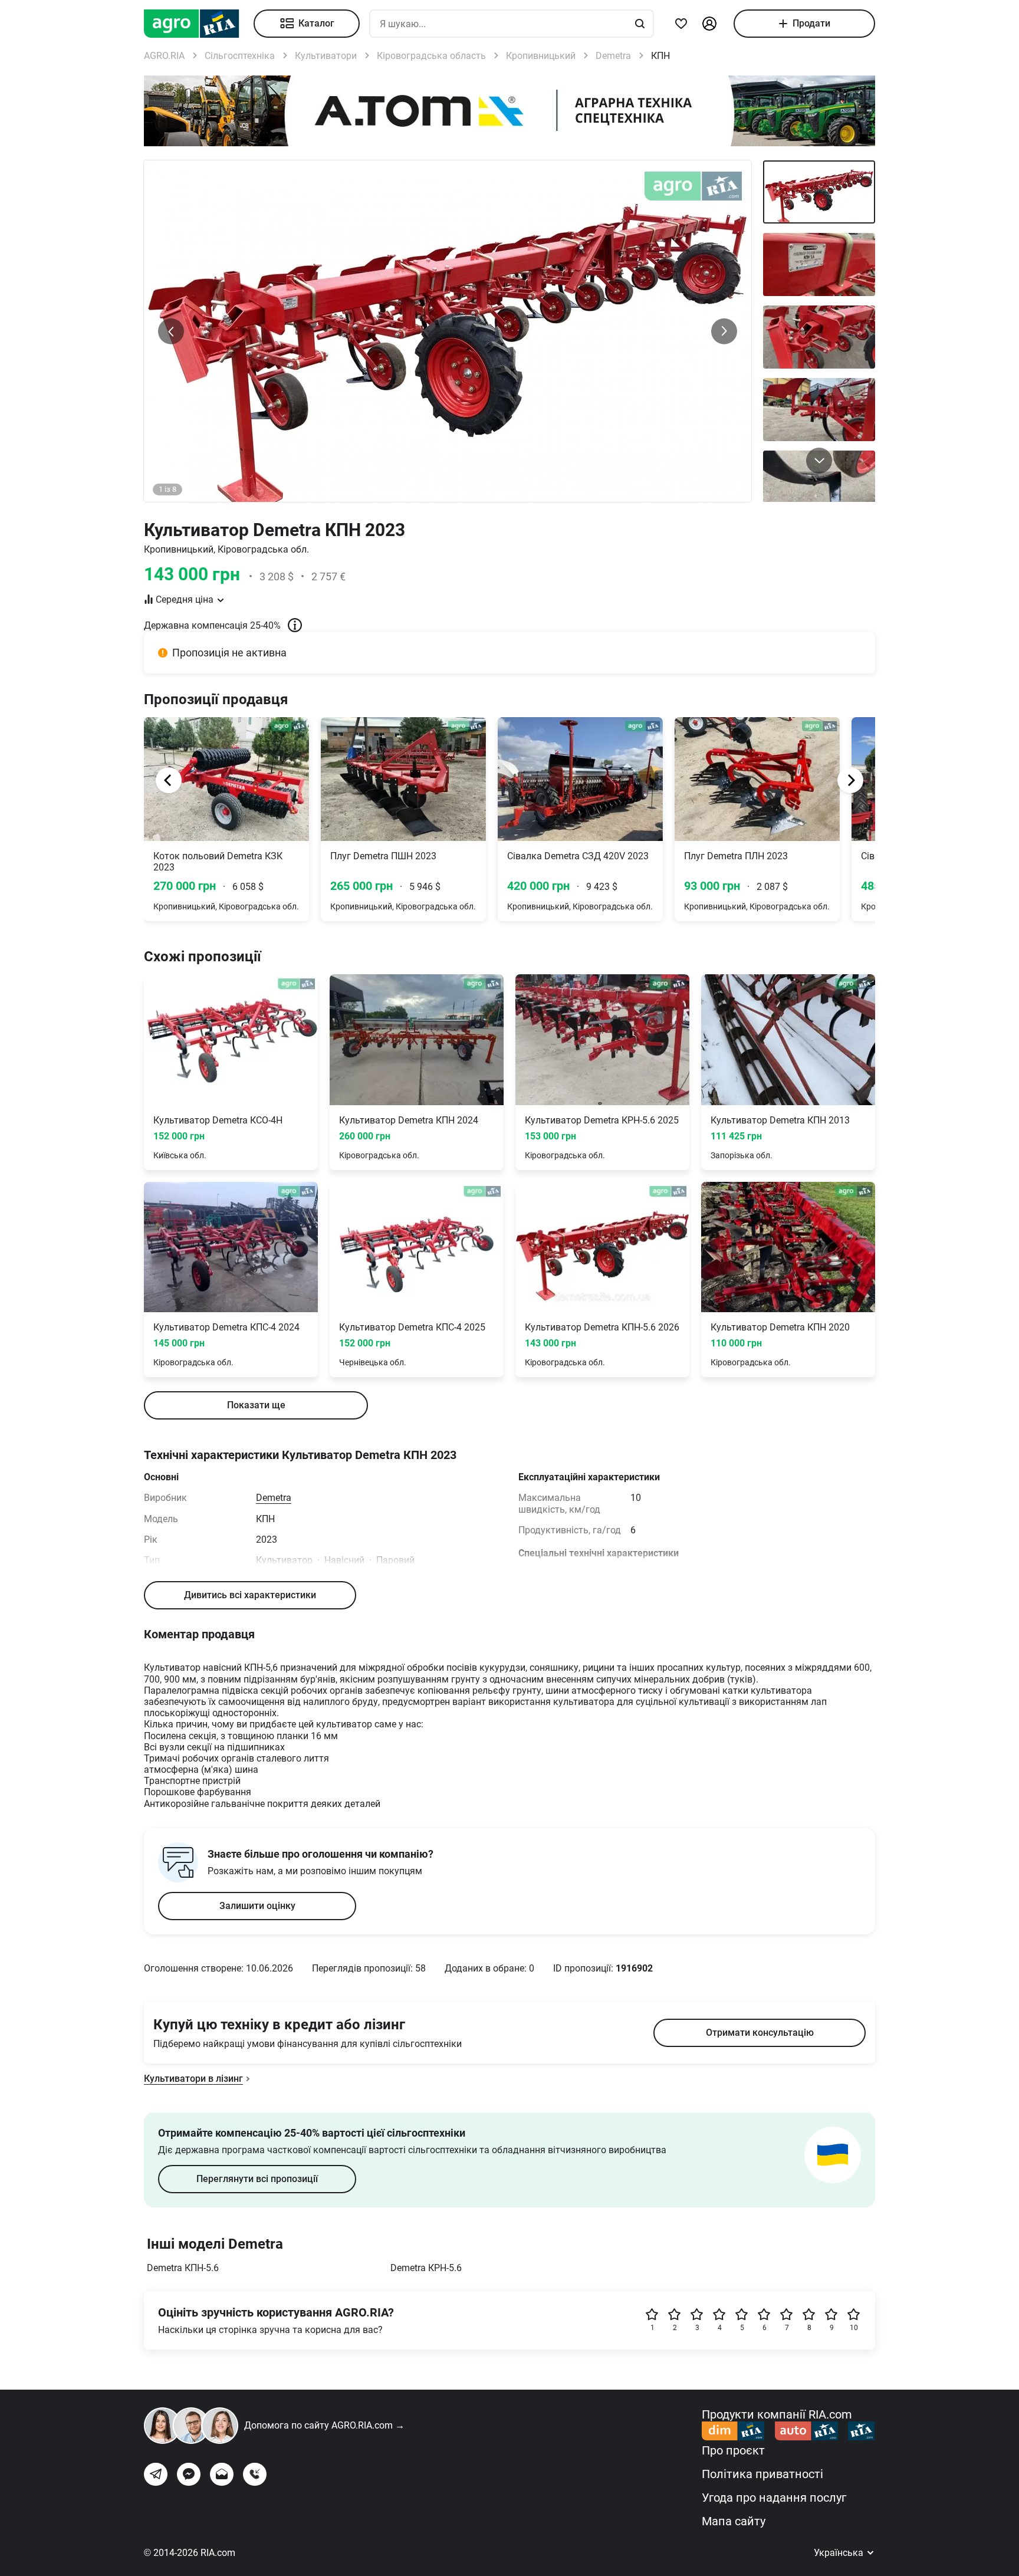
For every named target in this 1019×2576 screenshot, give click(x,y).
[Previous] (169, 780)
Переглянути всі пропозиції (257, 2179)
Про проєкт (733, 2450)
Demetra (274, 1498)
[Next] (850, 780)
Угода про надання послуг (774, 2498)
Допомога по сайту (324, 2425)
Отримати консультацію (760, 2033)
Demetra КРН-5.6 (426, 2268)
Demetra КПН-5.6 (183, 2268)
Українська (840, 2553)
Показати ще (256, 1405)
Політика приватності (762, 2474)
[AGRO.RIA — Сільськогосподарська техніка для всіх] (199, 24)
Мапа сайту (734, 2521)
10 (854, 2328)
